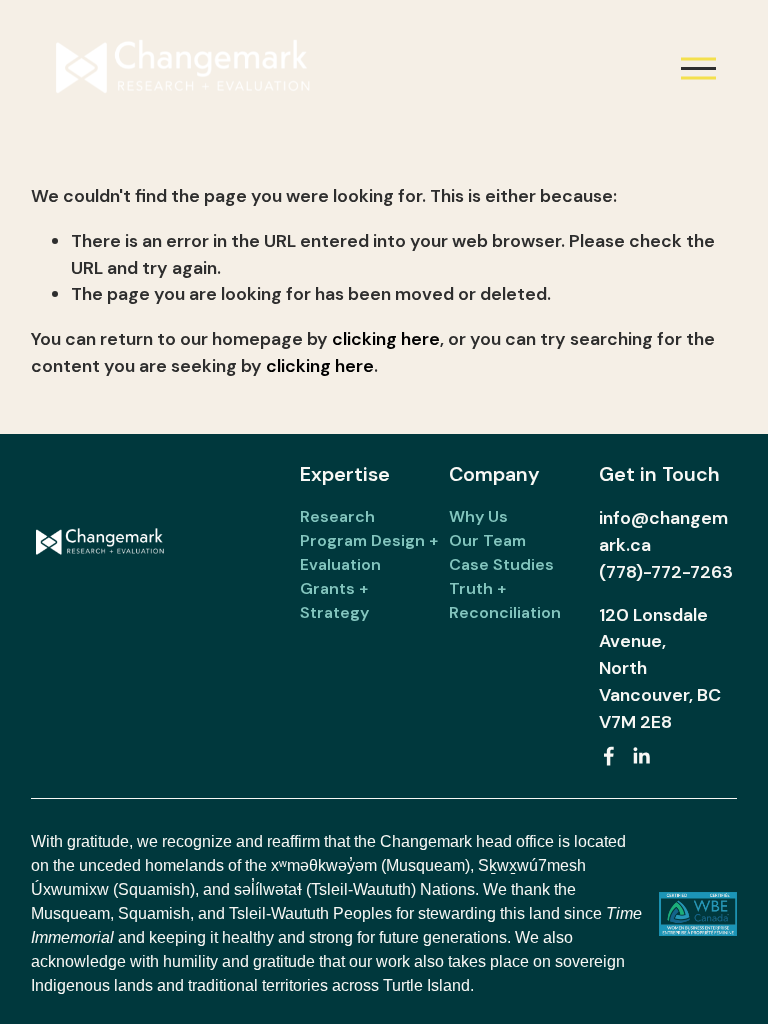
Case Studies (501, 564)
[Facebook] (609, 756)
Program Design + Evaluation (369, 552)
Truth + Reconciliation (505, 600)
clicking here (386, 339)
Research (337, 516)
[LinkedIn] (641, 756)
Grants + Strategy (334, 600)
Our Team (487, 540)
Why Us (478, 516)
